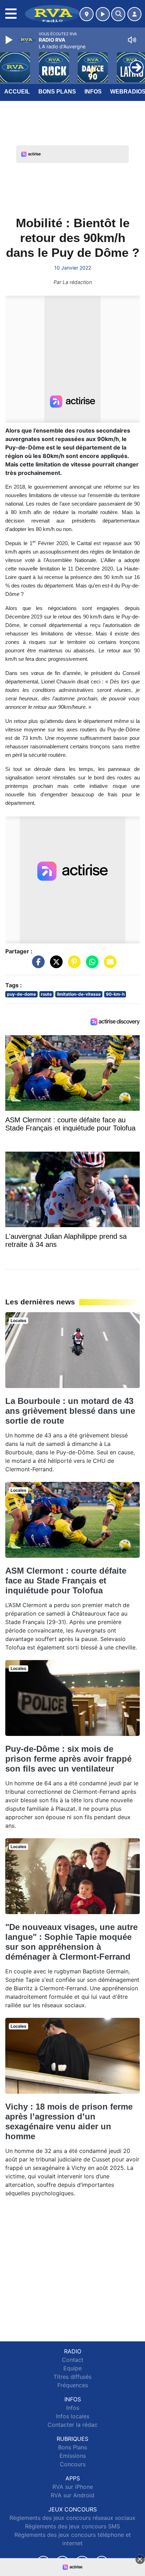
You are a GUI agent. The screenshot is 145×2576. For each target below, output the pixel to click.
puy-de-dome (21, 994)
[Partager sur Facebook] (37, 965)
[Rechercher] (118, 14)
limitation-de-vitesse (79, 994)
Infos (93, 92)
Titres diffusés (72, 2377)
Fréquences (73, 2385)
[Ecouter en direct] (103, 14)
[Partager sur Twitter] (55, 965)
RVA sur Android (72, 2495)
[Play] (10, 40)
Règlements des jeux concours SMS (72, 2526)
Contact (73, 2360)
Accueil (17, 92)
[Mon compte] (134, 14)
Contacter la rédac (72, 2425)
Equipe (72, 2368)
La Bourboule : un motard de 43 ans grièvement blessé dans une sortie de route (70, 1411)
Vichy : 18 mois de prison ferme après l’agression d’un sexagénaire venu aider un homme (69, 2121)
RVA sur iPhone (73, 2487)
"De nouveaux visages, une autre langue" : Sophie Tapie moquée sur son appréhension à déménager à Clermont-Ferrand (71, 1942)
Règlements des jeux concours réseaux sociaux (72, 2518)
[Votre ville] (87, 14)
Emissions (73, 2456)
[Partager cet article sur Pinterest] (72, 965)
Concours (73, 2464)
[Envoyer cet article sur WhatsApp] (90, 965)
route (46, 994)
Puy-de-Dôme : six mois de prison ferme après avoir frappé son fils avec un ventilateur (68, 1759)
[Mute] (132, 40)
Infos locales (73, 2416)
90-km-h (115, 994)
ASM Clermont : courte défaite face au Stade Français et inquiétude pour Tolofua (66, 1580)
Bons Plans (57, 92)
